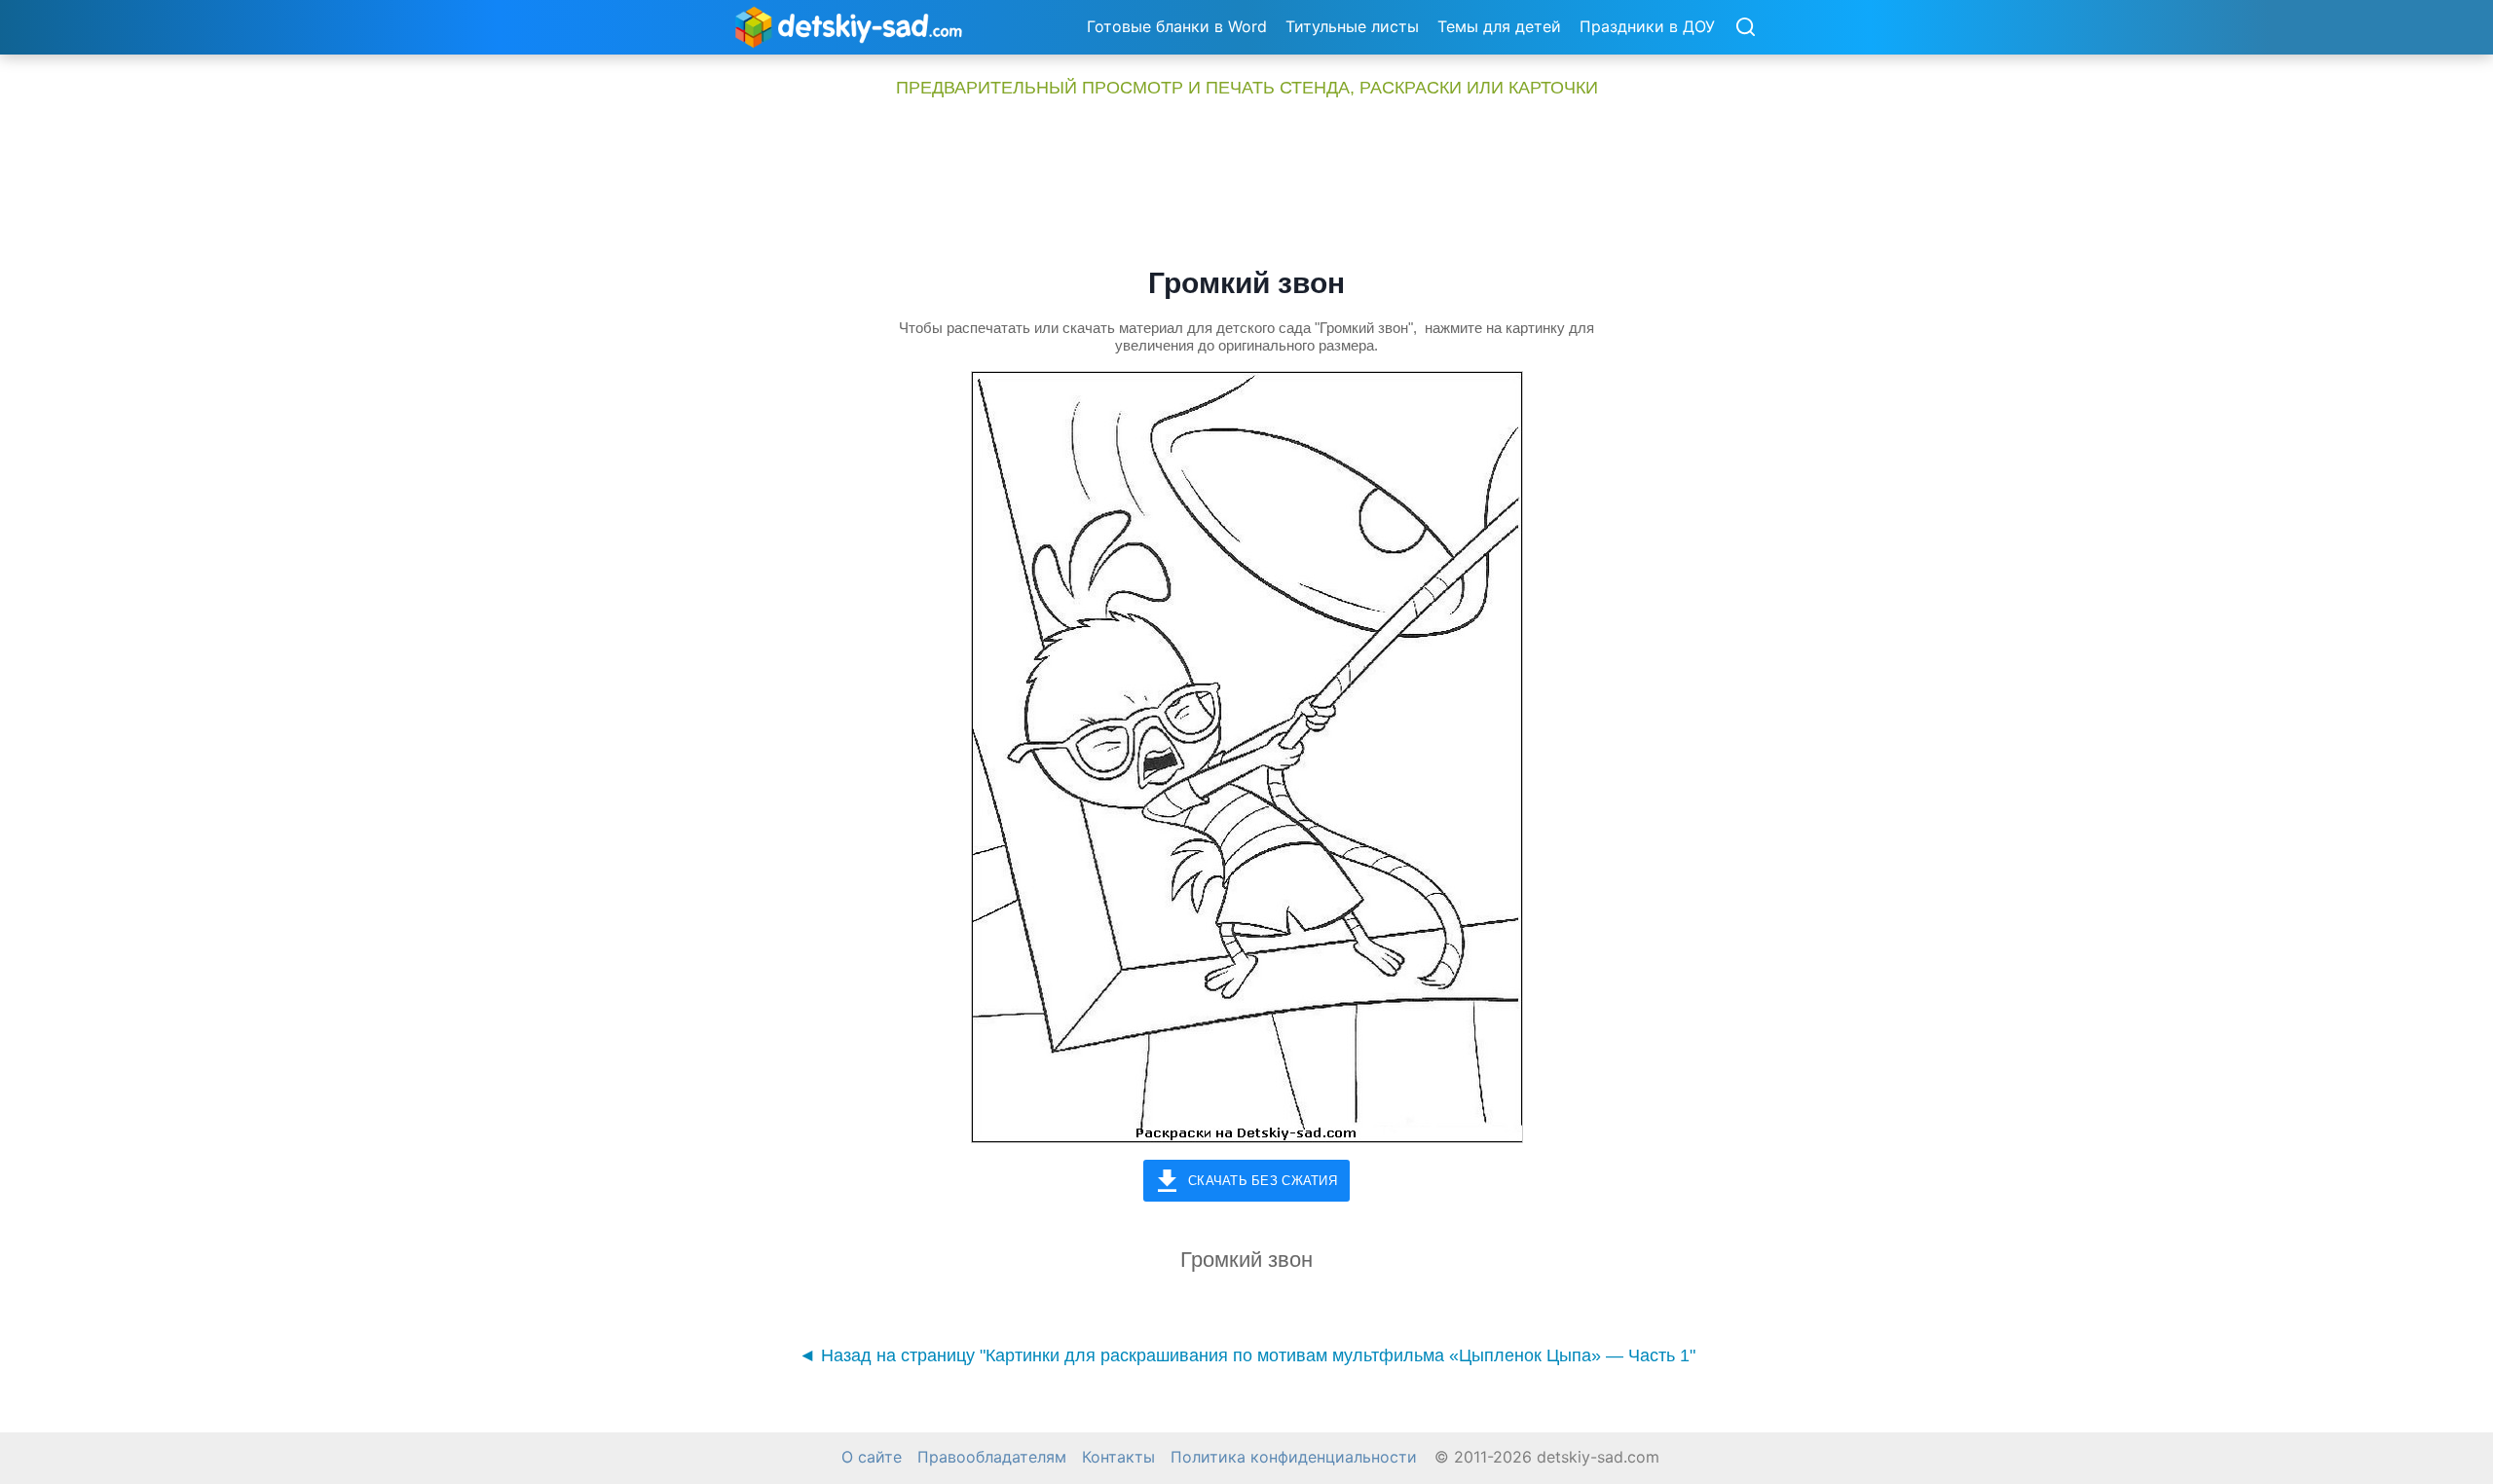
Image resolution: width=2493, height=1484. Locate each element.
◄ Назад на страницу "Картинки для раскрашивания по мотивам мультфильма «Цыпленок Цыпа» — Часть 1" (1247, 1355)
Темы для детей (1499, 26)
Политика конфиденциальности (1294, 1457)
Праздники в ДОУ (1647, 26)
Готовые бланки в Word (1177, 26)
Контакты (1118, 1457)
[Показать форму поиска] (1745, 28)
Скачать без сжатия (1263, 1181)
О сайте (872, 1457)
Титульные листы (1352, 26)
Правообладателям (992, 1457)
